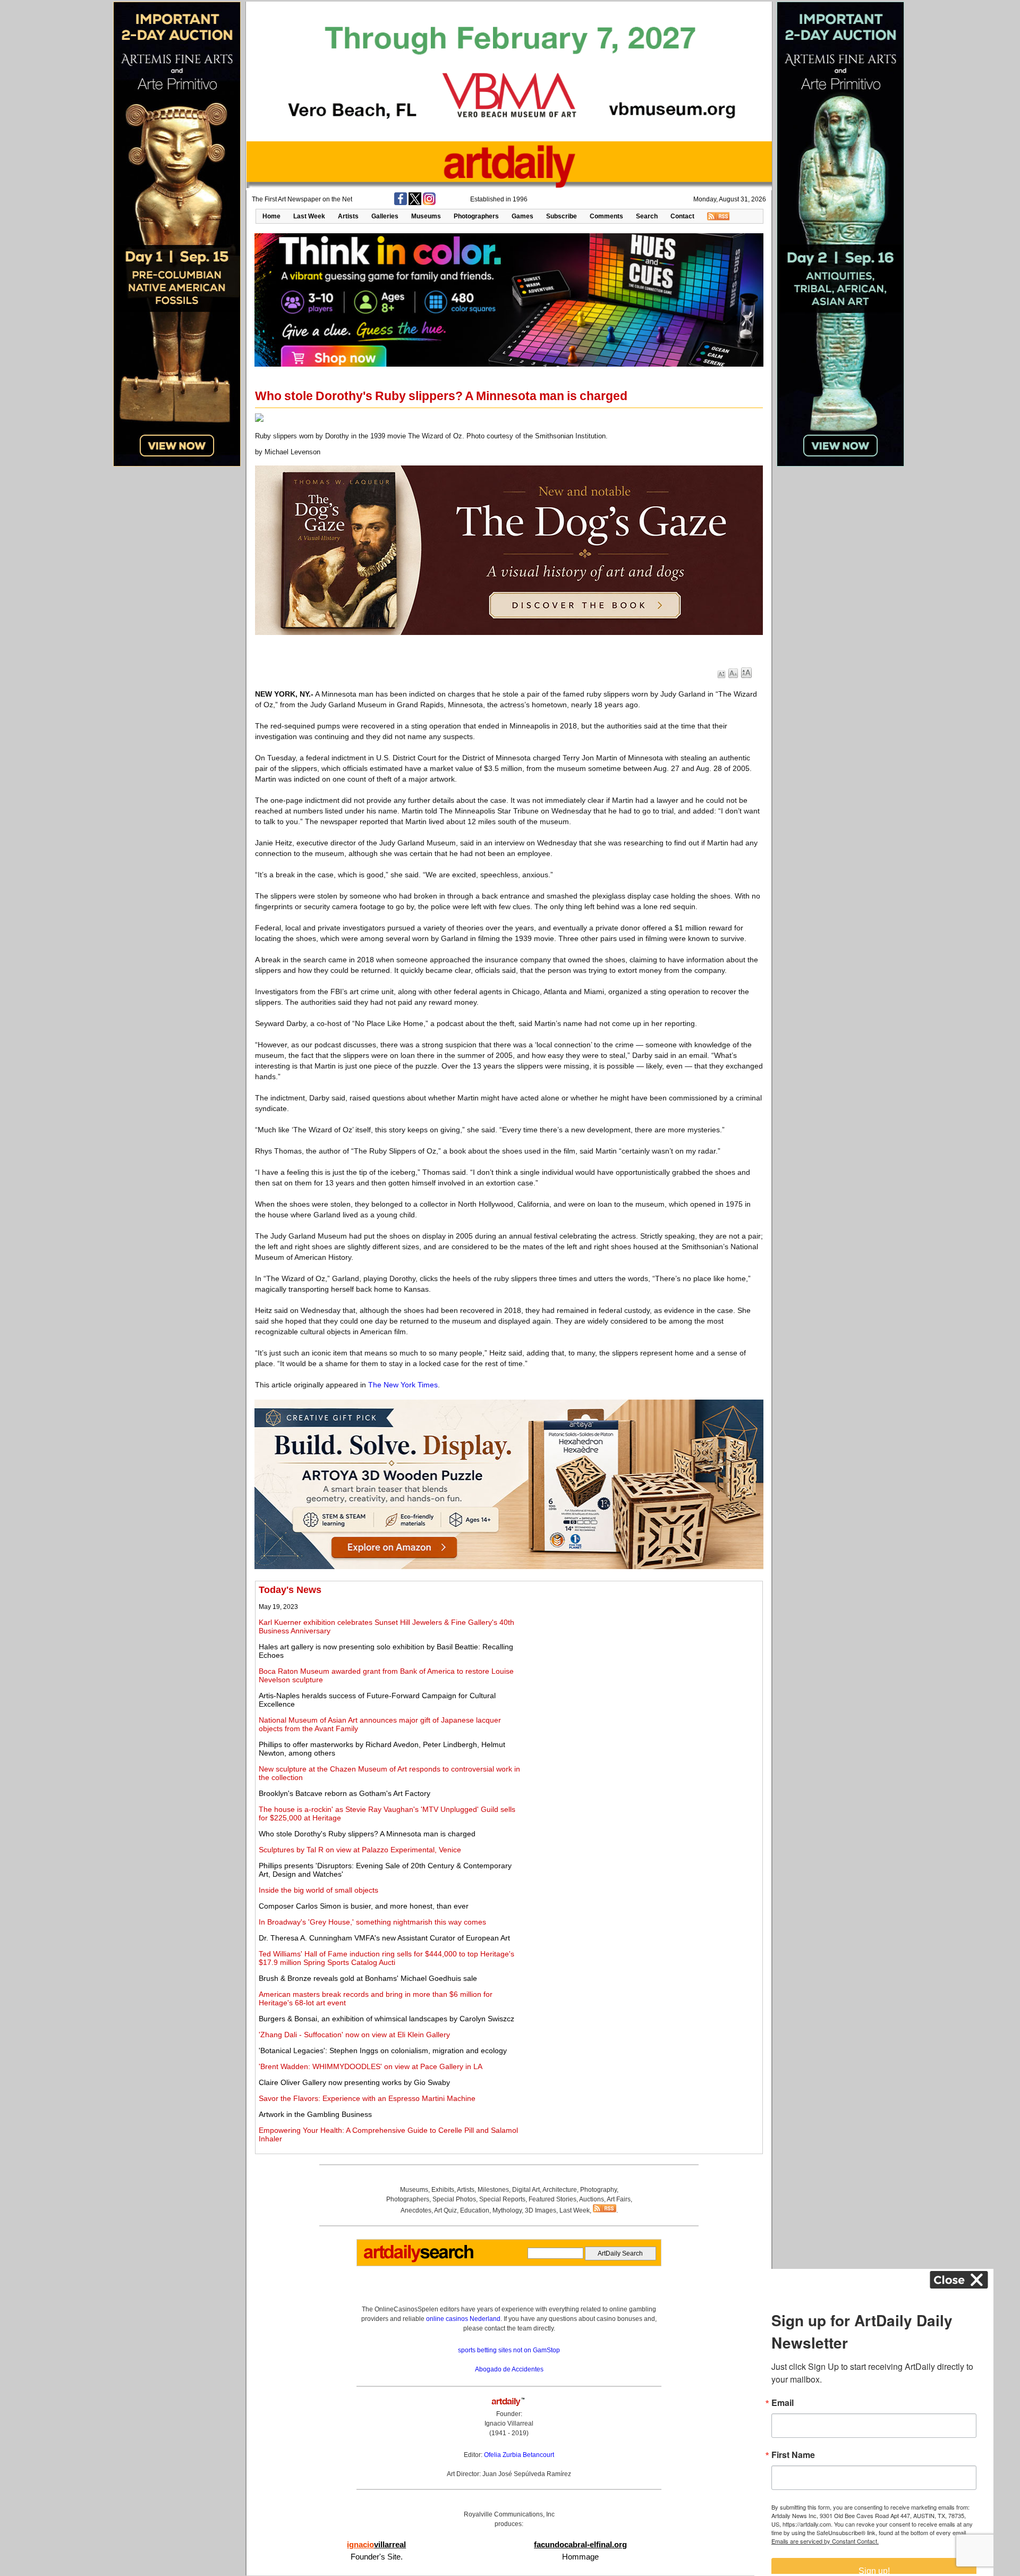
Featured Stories (552, 2199)
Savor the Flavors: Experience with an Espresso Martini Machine (367, 2098)
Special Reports (502, 2199)
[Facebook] (401, 203)
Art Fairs (619, 2199)
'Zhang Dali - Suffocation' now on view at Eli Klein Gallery (354, 2035)
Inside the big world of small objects (318, 1890)
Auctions (592, 2199)
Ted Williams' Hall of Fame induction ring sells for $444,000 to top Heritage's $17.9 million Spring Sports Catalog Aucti (386, 1958)
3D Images (541, 2210)
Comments (606, 216)
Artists (348, 216)
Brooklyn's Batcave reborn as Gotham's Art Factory (345, 1793)
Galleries (385, 216)
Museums (426, 216)
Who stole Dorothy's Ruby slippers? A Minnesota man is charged (367, 1834)
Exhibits (443, 2190)
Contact (682, 216)
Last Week (309, 216)
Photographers (476, 216)
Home (271, 216)
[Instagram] (429, 203)
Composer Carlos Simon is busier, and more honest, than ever (364, 1906)
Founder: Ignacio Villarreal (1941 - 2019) (509, 2424)
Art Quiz (445, 2210)
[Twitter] (415, 203)
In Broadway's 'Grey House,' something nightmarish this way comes (372, 1922)
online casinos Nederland (463, 2319)
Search (647, 216)
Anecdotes (416, 2210)
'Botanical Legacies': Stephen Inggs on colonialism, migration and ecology (383, 2050)
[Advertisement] (641, 1659)
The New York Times (403, 1385)
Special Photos (454, 2199)
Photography (598, 2190)
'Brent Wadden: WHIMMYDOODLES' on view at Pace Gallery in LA (371, 2066)
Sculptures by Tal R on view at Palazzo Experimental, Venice (360, 1850)
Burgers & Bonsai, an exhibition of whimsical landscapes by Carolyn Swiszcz (386, 2019)
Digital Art (526, 2190)
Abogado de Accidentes (509, 2369)
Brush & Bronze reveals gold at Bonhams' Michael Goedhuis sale (368, 1978)
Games (522, 216)
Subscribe (562, 216)
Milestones (493, 2190)
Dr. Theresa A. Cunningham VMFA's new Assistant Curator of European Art (384, 1938)
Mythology (507, 2210)
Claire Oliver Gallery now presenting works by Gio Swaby (354, 2082)
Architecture (560, 2190)
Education (475, 2210)
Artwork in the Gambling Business (315, 2114)
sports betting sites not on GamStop (509, 2350)
